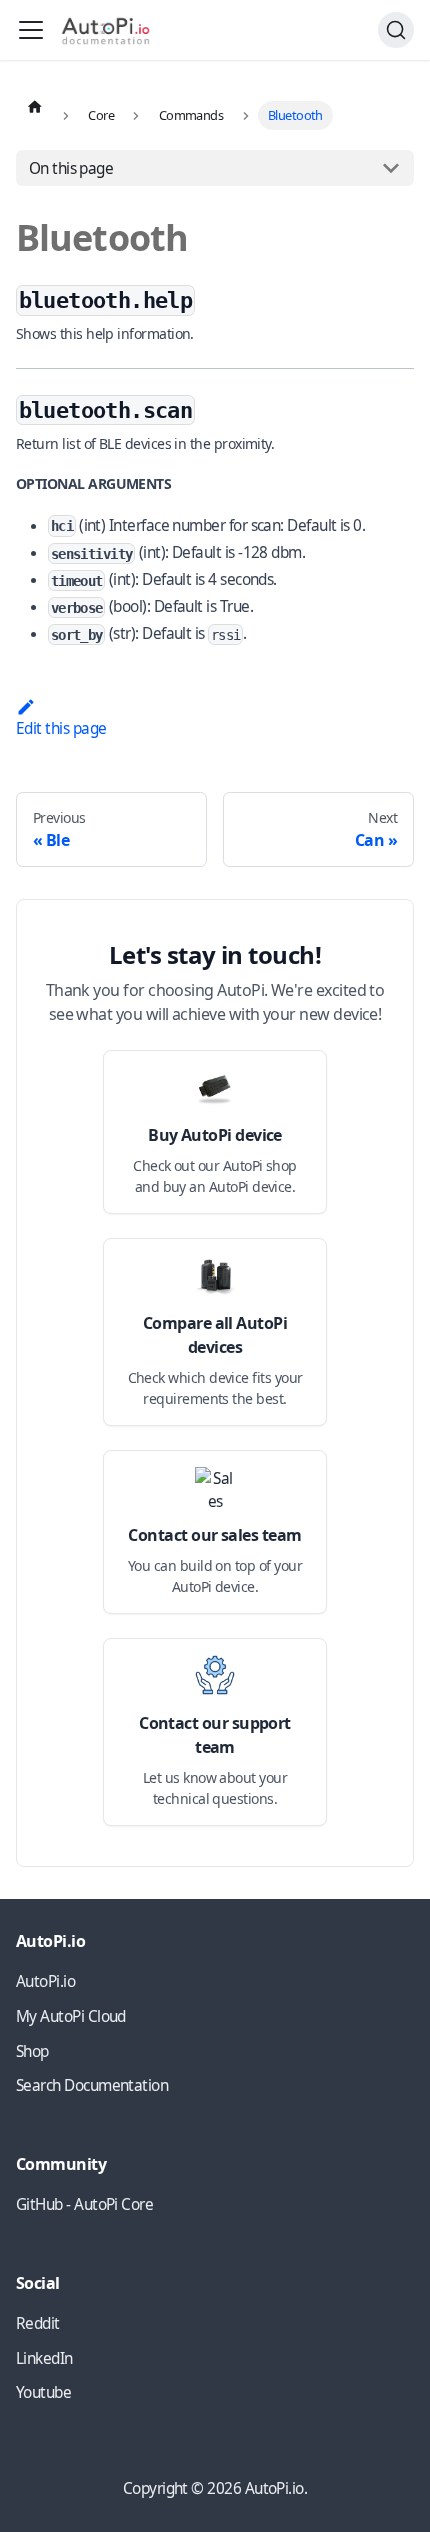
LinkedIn (44, 2358)
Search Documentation (92, 2085)
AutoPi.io (45, 1981)
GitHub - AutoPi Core (84, 2204)
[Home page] (35, 106)
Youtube (43, 2392)
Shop (32, 2051)
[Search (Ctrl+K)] (396, 30)
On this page (71, 168)
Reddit (38, 2323)
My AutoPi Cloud (71, 2016)
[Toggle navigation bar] (31, 30)
